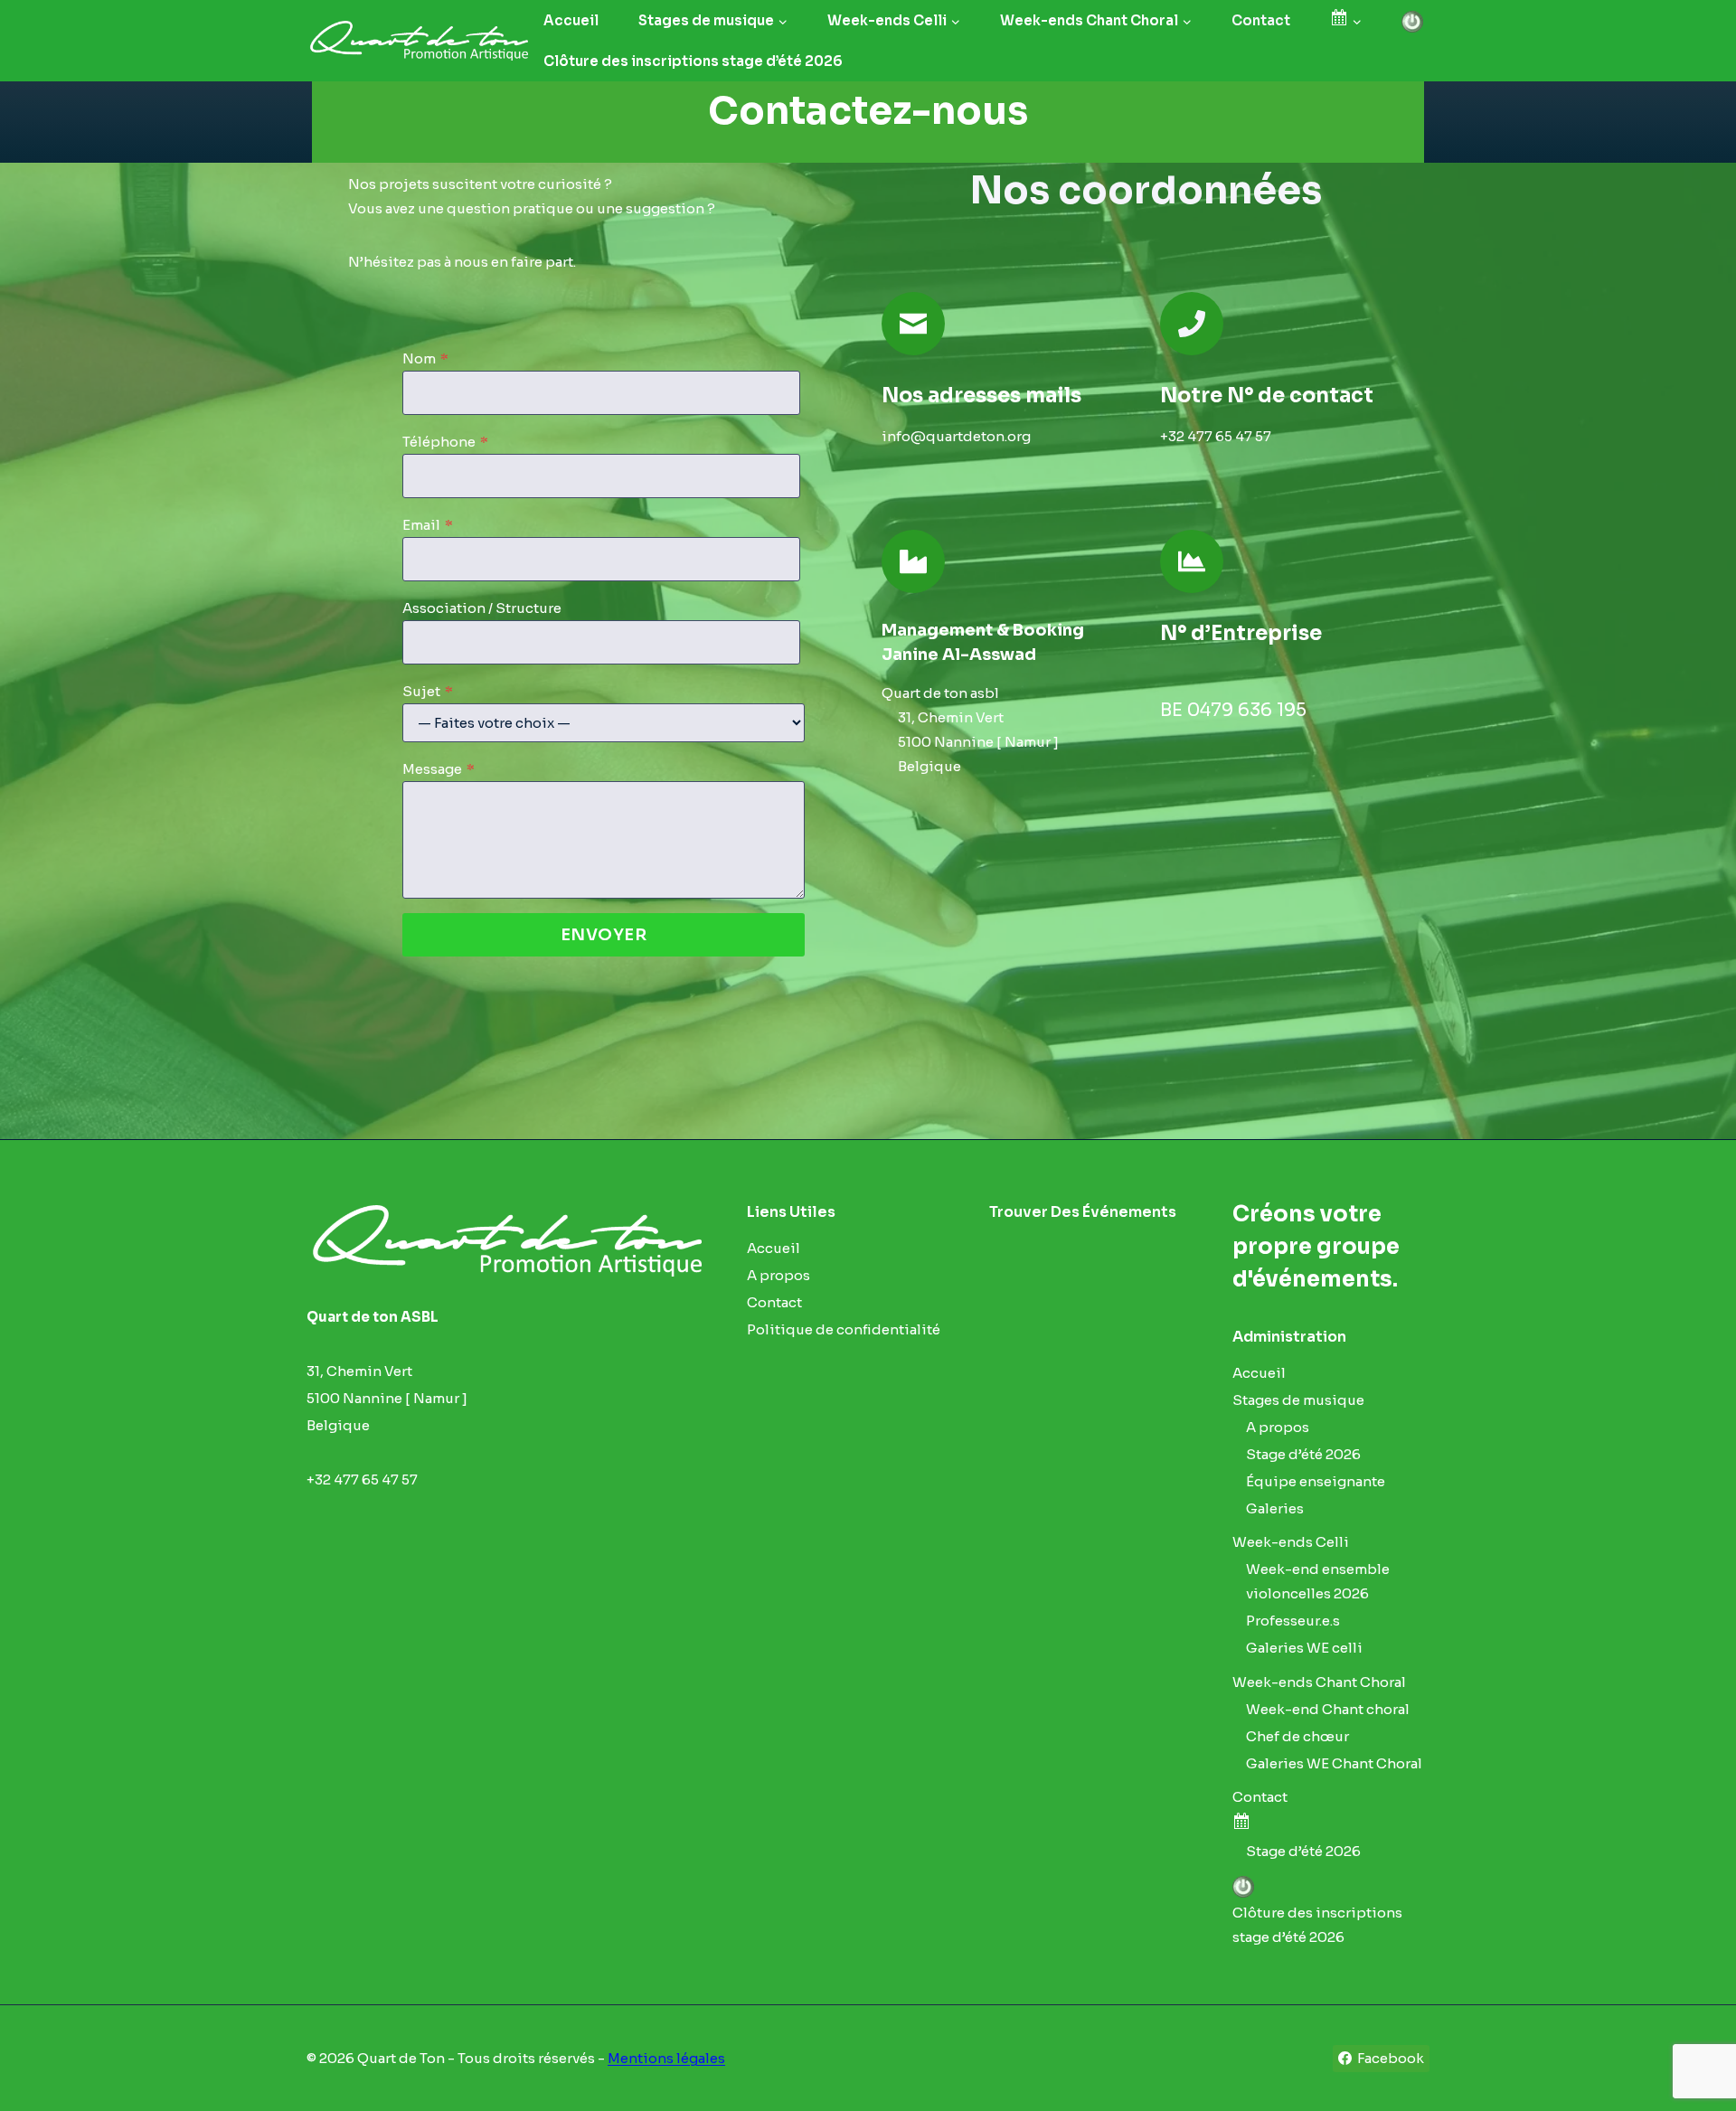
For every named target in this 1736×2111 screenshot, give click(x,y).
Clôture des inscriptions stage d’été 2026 (693, 61)
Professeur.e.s (1293, 1621)
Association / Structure (482, 608)
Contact (1261, 20)
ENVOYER (604, 935)
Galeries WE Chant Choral (1334, 1763)
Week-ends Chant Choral (1319, 1682)
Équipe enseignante (1316, 1481)
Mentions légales (666, 2058)
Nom (425, 358)
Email (428, 525)
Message (439, 769)
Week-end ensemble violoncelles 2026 (1318, 1581)
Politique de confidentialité (844, 1329)
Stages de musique (1298, 1400)
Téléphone (445, 442)
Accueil (571, 20)
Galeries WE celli (1304, 1648)
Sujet (428, 691)
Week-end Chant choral (1328, 1709)
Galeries (1275, 1508)
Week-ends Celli (1291, 1542)
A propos (778, 1275)
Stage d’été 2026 (1303, 1454)
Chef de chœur (1297, 1736)
